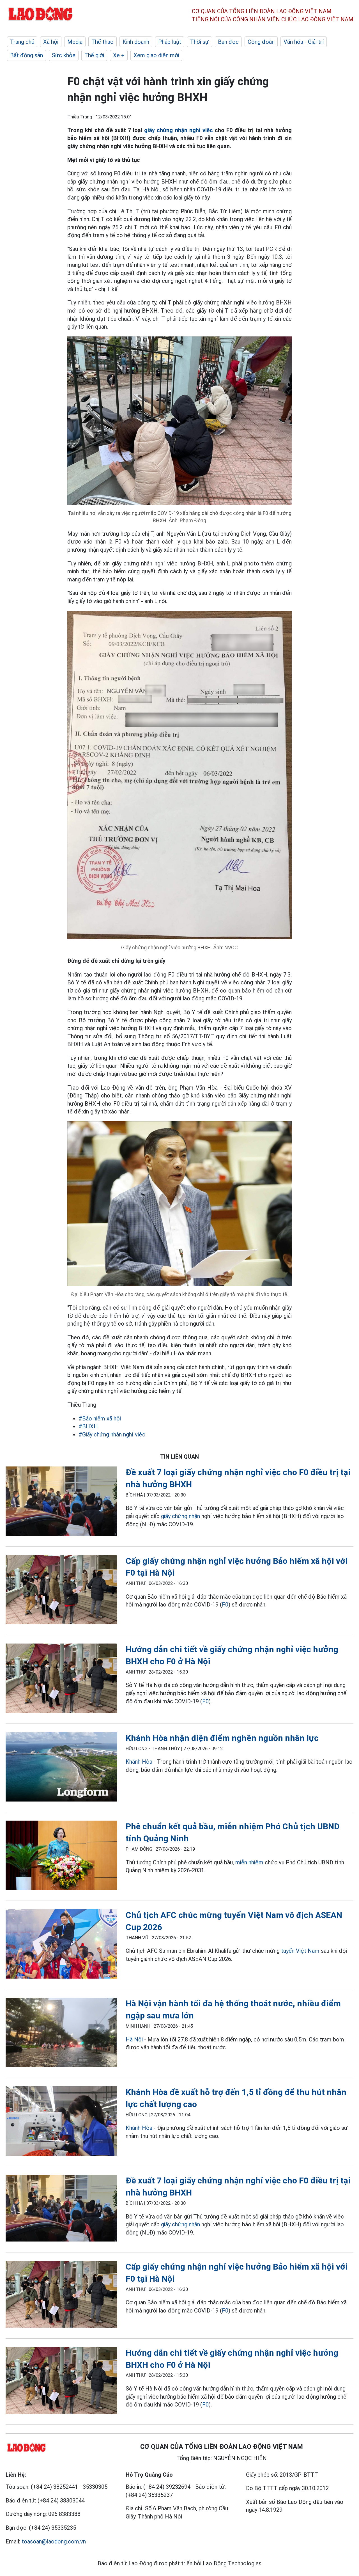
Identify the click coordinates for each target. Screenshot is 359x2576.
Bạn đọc (228, 42)
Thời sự (200, 42)
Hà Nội (134, 2039)
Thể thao (103, 42)
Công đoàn (261, 42)
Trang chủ (22, 42)
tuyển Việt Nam (300, 1951)
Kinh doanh (136, 42)
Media (75, 42)
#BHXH (88, 1426)
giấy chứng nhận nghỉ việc (178, 130)
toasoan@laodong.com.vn (54, 2541)
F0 (225, 1605)
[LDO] (61, 1502)
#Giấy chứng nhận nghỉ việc (112, 1434)
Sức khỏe (64, 55)
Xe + (119, 55)
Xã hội (51, 42)
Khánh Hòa (139, 1762)
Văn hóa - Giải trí (304, 42)
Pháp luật (170, 42)
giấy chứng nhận (180, 1516)
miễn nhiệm (249, 1862)
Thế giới (94, 55)
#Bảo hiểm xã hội (100, 1418)
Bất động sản (27, 55)
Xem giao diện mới (156, 55)
